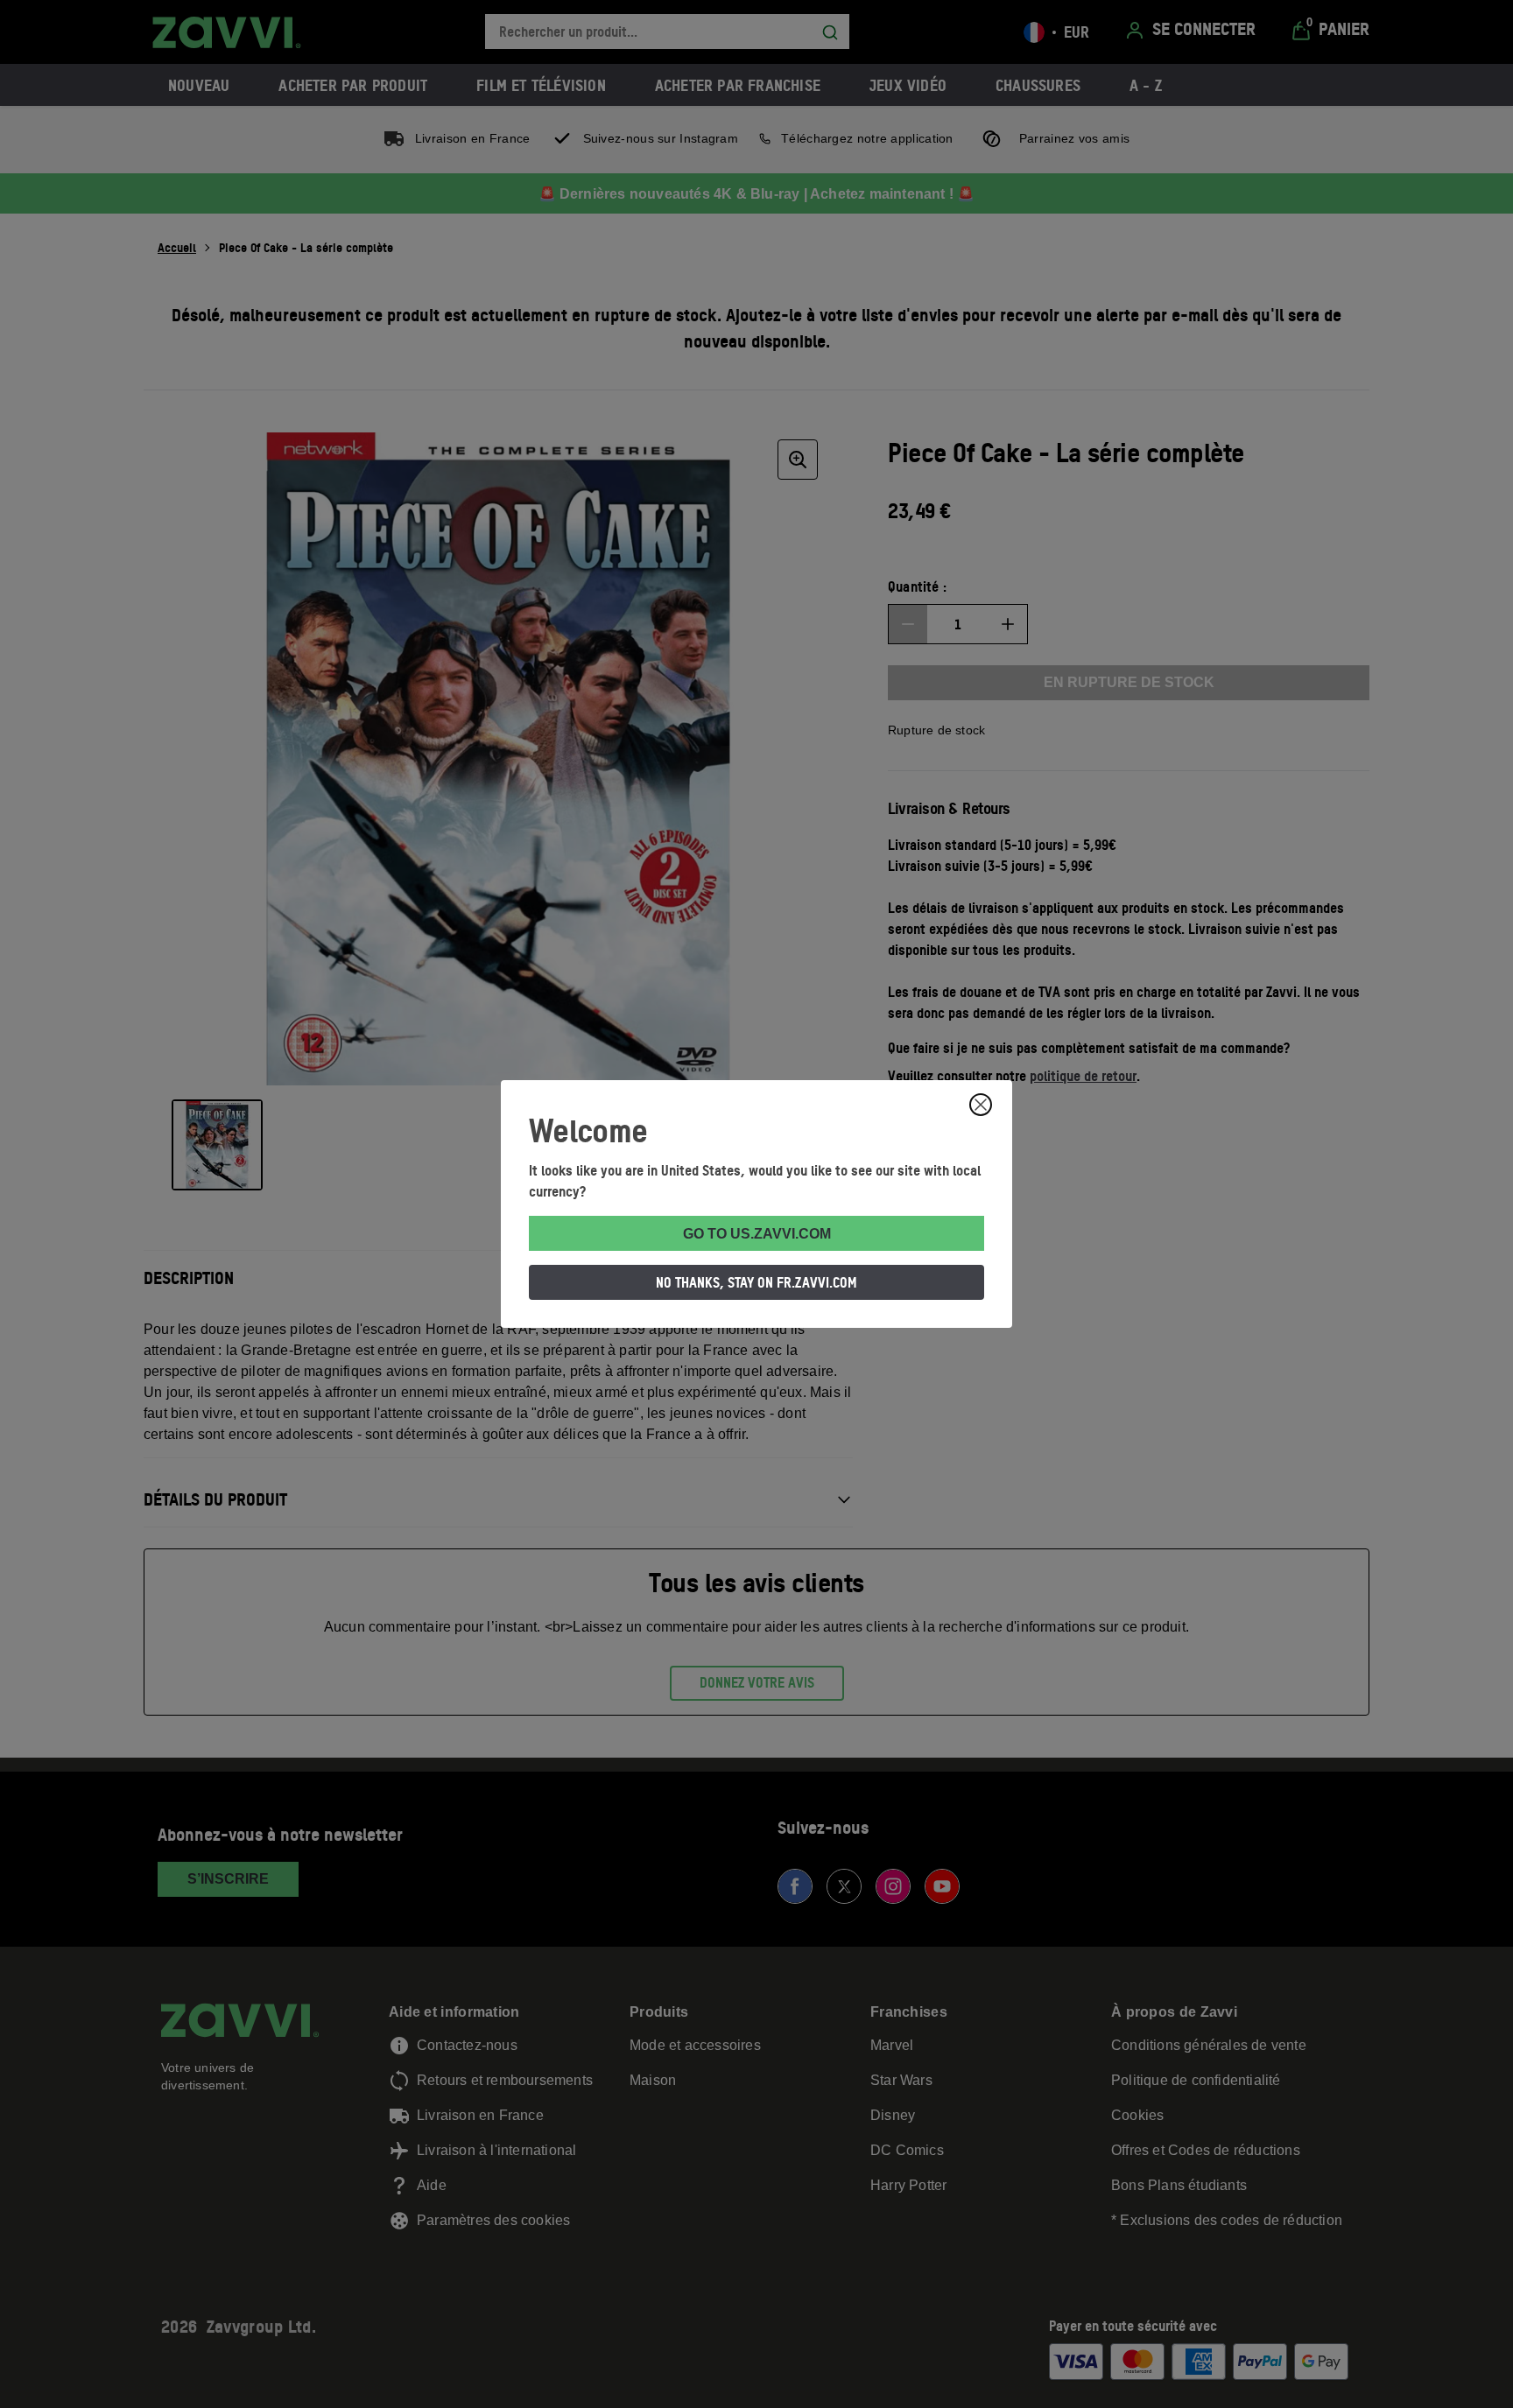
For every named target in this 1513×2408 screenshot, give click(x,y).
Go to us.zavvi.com (757, 1234)
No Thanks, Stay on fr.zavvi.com (756, 1282)
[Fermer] (981, 1105)
